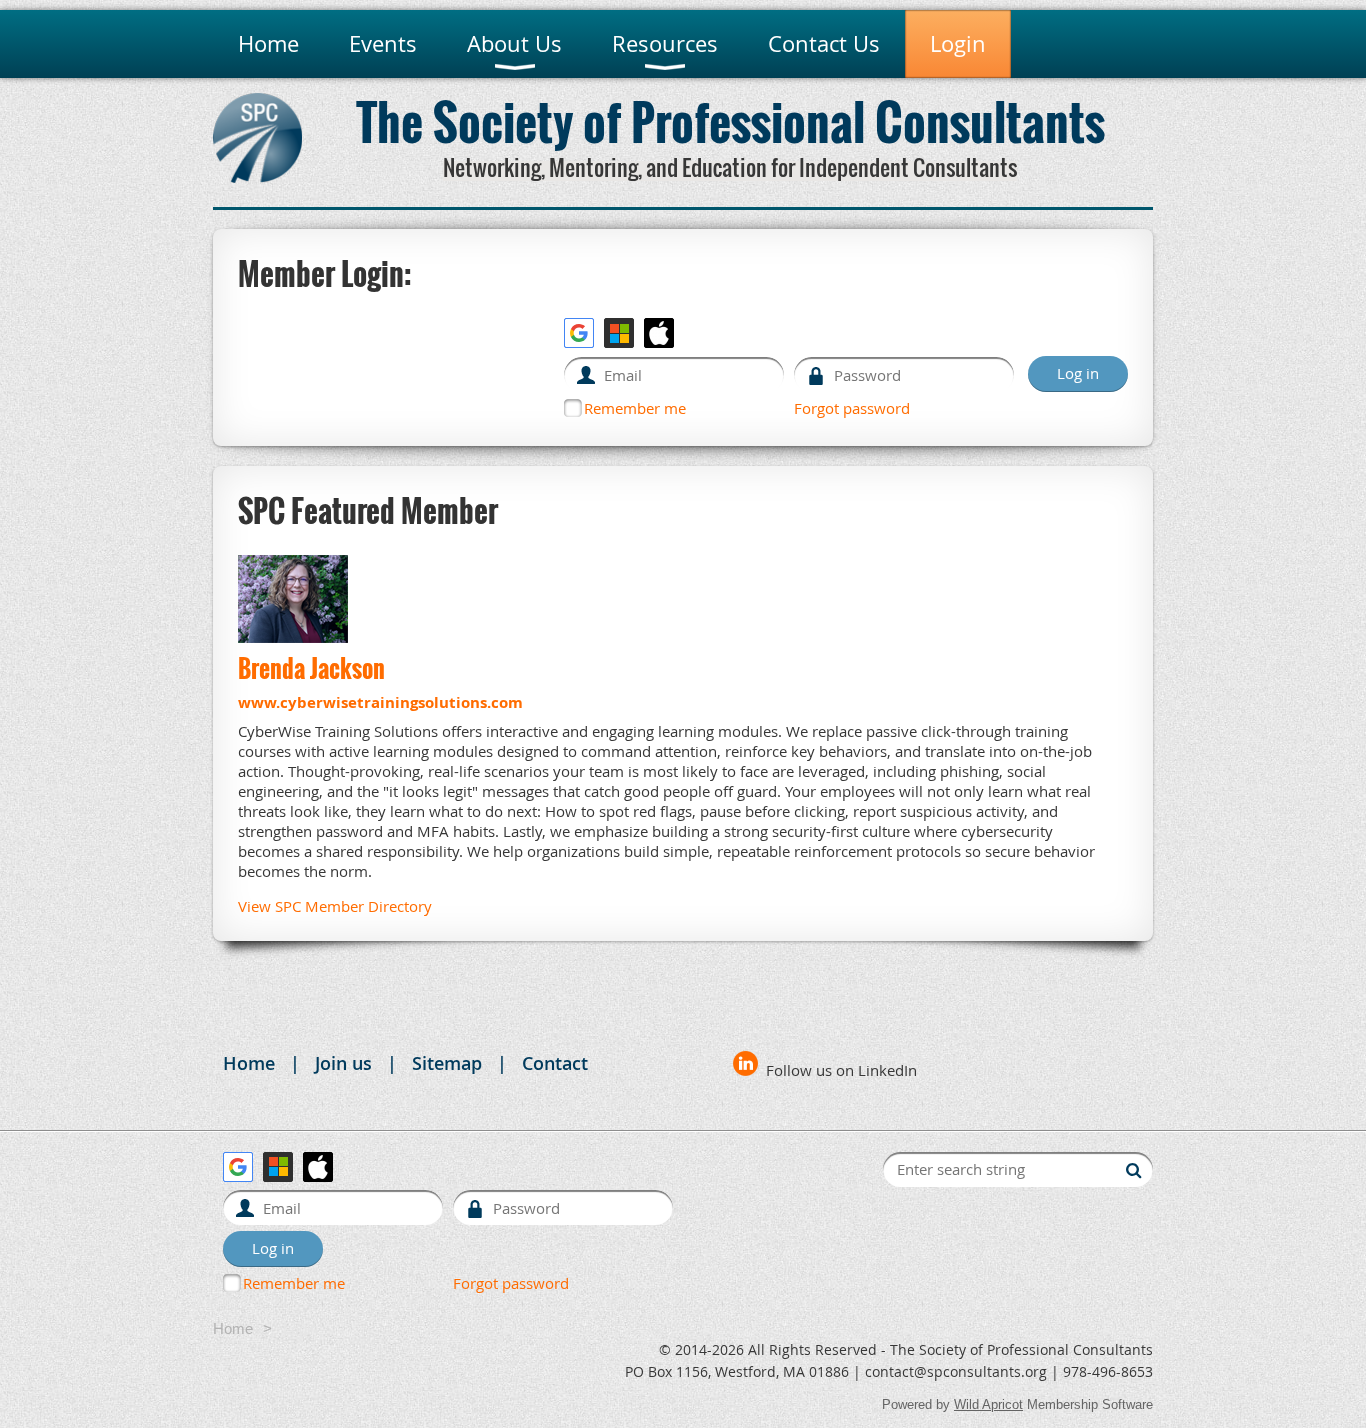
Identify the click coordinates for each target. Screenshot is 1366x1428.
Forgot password (852, 408)
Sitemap (447, 1063)
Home (249, 1063)
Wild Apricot (988, 1404)
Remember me (635, 408)
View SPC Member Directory (335, 906)
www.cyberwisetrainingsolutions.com (380, 702)
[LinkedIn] (745, 1063)
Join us (343, 1063)
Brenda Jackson (311, 668)
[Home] (257, 177)
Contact (555, 1063)
